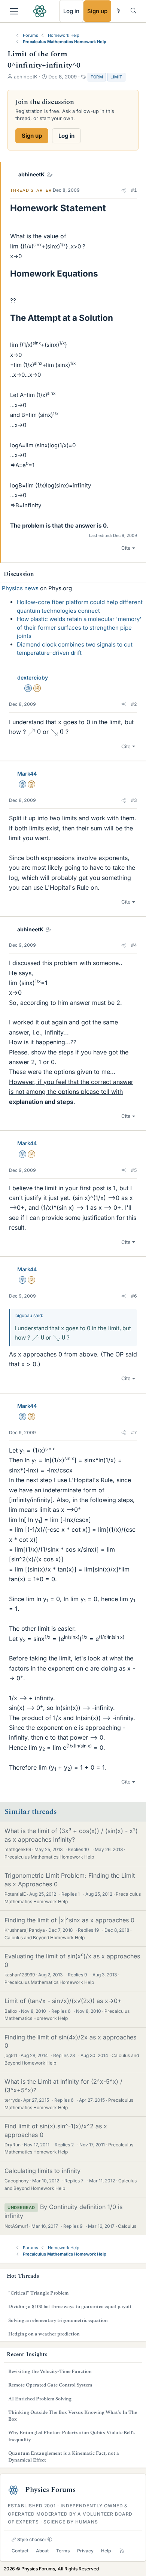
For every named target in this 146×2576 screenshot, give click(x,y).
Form (97, 77)
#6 (134, 1296)
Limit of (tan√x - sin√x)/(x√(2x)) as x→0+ (63, 2001)
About (42, 2551)
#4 (134, 945)
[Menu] (14, 11)
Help (106, 2551)
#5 (134, 1170)
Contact (20, 2551)
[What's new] (118, 11)
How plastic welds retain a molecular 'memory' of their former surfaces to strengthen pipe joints (79, 627)
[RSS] (122, 2551)
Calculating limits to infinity (42, 2171)
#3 (134, 800)
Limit (116, 77)
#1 (134, 190)
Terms (63, 2551)
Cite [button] (126, 548)
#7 (134, 1432)
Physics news (20, 588)
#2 (134, 704)
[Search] (133, 11)
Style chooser (31, 2539)
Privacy (85, 2551)
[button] (124, 190)
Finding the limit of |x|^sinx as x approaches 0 (69, 1920)
